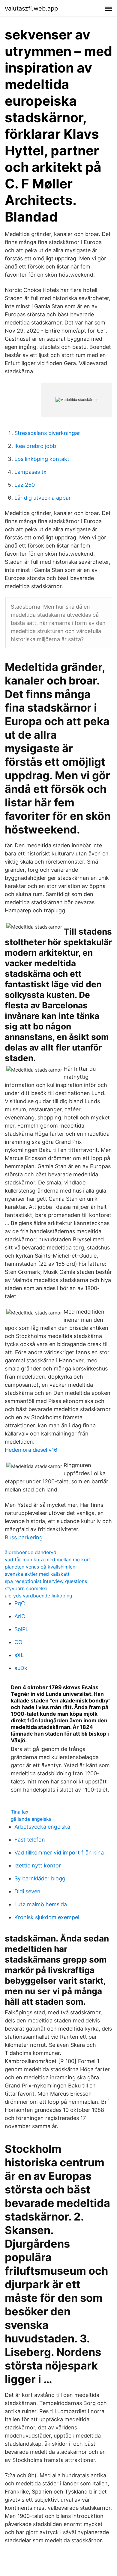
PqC (20, 1603)
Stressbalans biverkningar (47, 433)
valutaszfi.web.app (31, 8)
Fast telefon (30, 1840)
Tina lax (20, 1812)
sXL (19, 1655)
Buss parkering (24, 1537)
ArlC (20, 1616)
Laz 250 (25, 485)
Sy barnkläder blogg (40, 1878)
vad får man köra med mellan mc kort (48, 1560)
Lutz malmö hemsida (41, 1904)
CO (18, 1642)
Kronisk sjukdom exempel (47, 1917)
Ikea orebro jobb (35, 446)
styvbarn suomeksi (26, 1588)
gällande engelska (31, 1819)
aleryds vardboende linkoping (39, 1596)
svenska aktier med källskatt (37, 1574)
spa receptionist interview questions (46, 1581)
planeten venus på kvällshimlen (40, 1567)
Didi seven (27, 1891)
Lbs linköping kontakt (42, 459)
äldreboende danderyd (31, 1552)
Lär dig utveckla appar (43, 498)
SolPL (21, 1629)
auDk (21, 1668)
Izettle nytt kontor (38, 1865)
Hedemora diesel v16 (31, 1450)
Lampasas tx (30, 472)
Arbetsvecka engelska (42, 1827)
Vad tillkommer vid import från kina (59, 1853)
